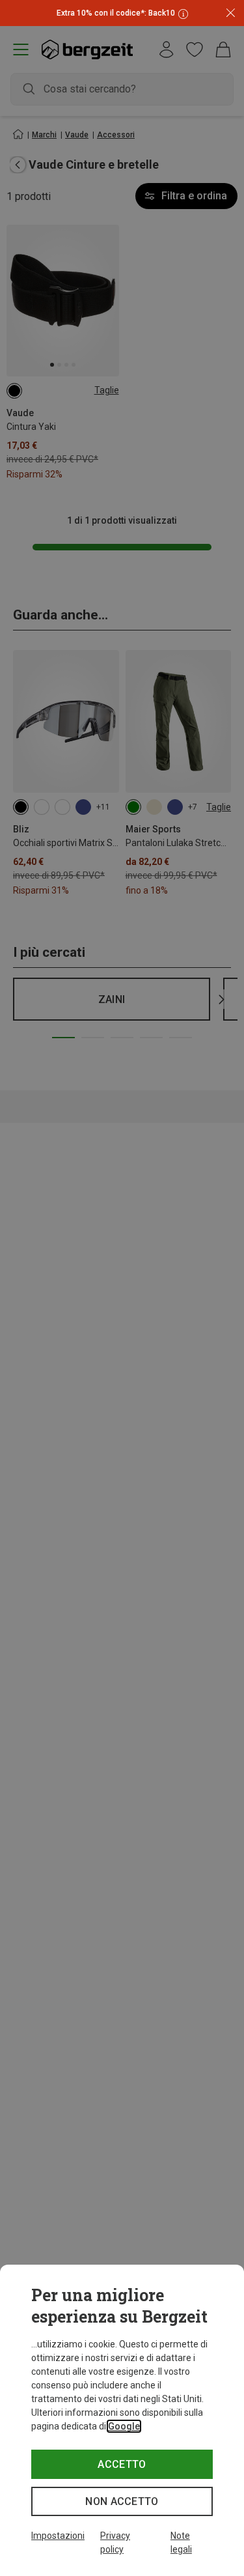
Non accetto (122, 2501)
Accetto (122, 2464)
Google (124, 2426)
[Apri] (182, 13)
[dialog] (122, 2420)
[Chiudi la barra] (231, 13)
